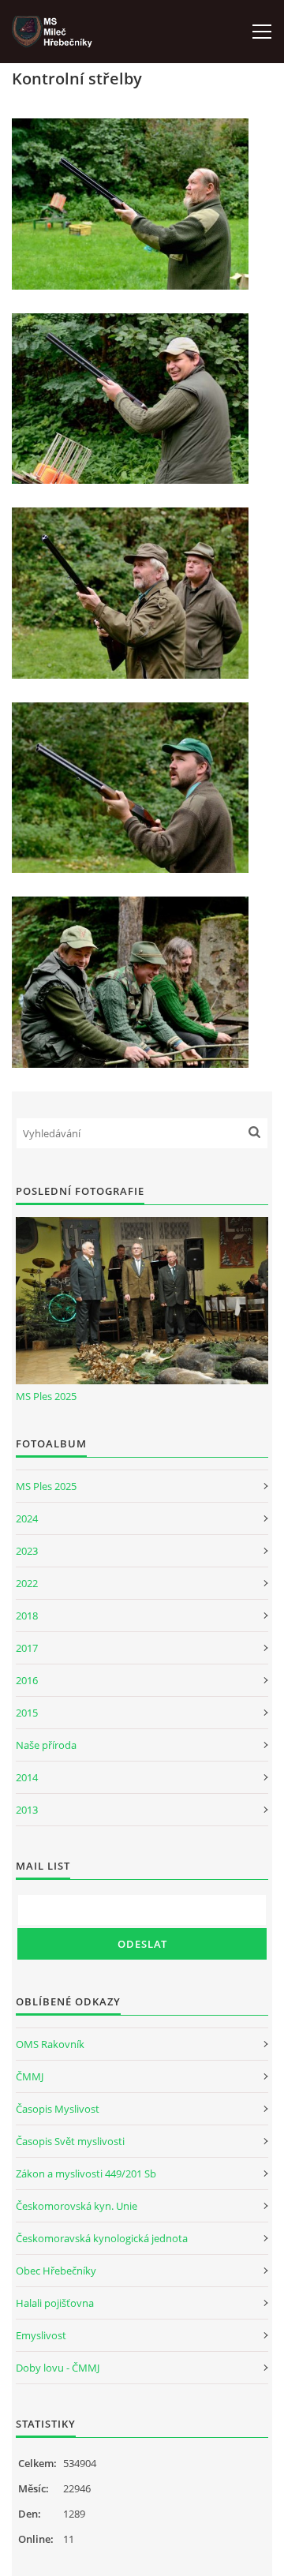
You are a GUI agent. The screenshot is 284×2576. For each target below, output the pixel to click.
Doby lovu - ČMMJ (58, 2368)
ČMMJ (30, 2076)
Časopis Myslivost (58, 2109)
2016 (27, 1680)
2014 (27, 1777)
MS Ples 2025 (46, 1396)
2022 (27, 1583)
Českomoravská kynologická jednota (102, 2238)
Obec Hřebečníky (56, 2271)
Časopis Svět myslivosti (70, 2141)
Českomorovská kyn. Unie (77, 2206)
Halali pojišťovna (55, 2303)
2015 (27, 1713)
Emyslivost (41, 2335)
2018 (27, 1616)
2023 (27, 1551)
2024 (27, 1518)
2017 (27, 1648)
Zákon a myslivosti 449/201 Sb (86, 2173)
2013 (27, 1810)
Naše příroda (46, 1745)
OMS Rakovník (50, 2044)
